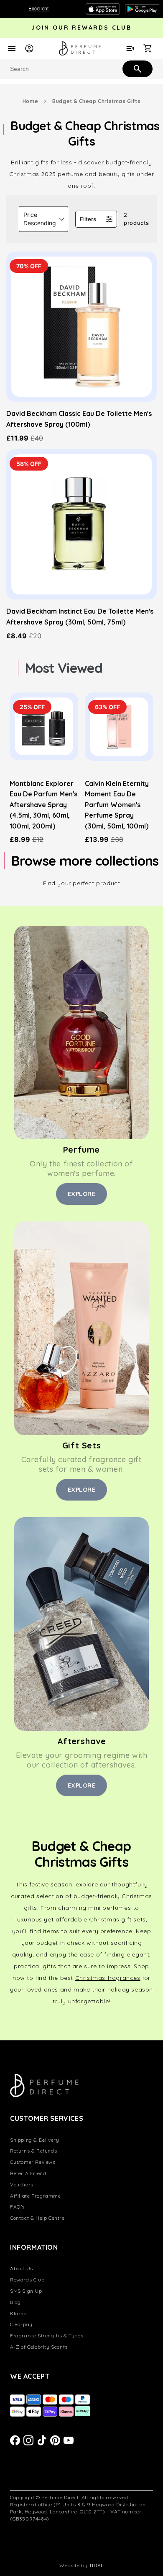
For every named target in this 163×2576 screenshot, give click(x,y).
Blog (15, 2302)
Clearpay (21, 2324)
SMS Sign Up (26, 2291)
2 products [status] (136, 219)
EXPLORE (82, 1194)
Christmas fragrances (108, 1978)
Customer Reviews (33, 2162)
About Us (22, 2268)
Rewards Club (27, 2280)
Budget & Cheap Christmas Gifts (96, 101)
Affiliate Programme (35, 2196)
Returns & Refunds (33, 2151)
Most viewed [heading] (64, 668)
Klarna (19, 2313)
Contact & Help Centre (37, 2218)
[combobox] (81, 69)
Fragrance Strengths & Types (47, 2336)
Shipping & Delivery (34, 2140)
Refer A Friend (28, 2173)
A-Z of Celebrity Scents (39, 2347)
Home (30, 101)
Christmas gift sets (117, 1919)
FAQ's (17, 2207)
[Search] (137, 68)
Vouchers (22, 2184)
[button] (43, 219)
